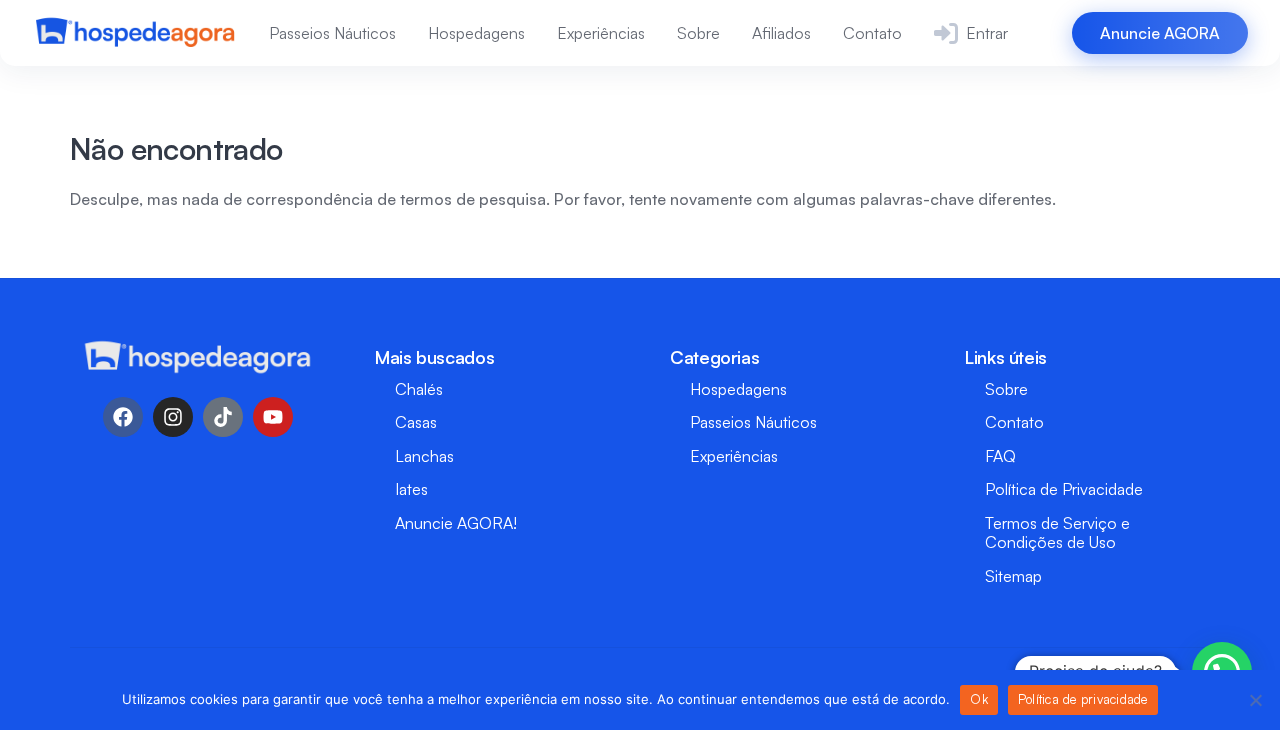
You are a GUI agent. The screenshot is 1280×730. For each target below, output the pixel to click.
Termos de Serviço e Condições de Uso (1057, 532)
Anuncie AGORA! (456, 523)
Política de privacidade (1083, 699)
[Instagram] (173, 417)
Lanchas (424, 456)
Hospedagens (476, 33)
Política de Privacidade (1064, 489)
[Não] (1255, 700)
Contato (872, 33)
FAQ (1000, 456)
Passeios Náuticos (332, 33)
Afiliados (781, 33)
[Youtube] (273, 417)
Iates (411, 489)
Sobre (698, 33)
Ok (979, 699)
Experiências (601, 33)
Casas (416, 422)
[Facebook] (123, 417)
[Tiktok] (223, 417)
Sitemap (1013, 576)
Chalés (419, 389)
